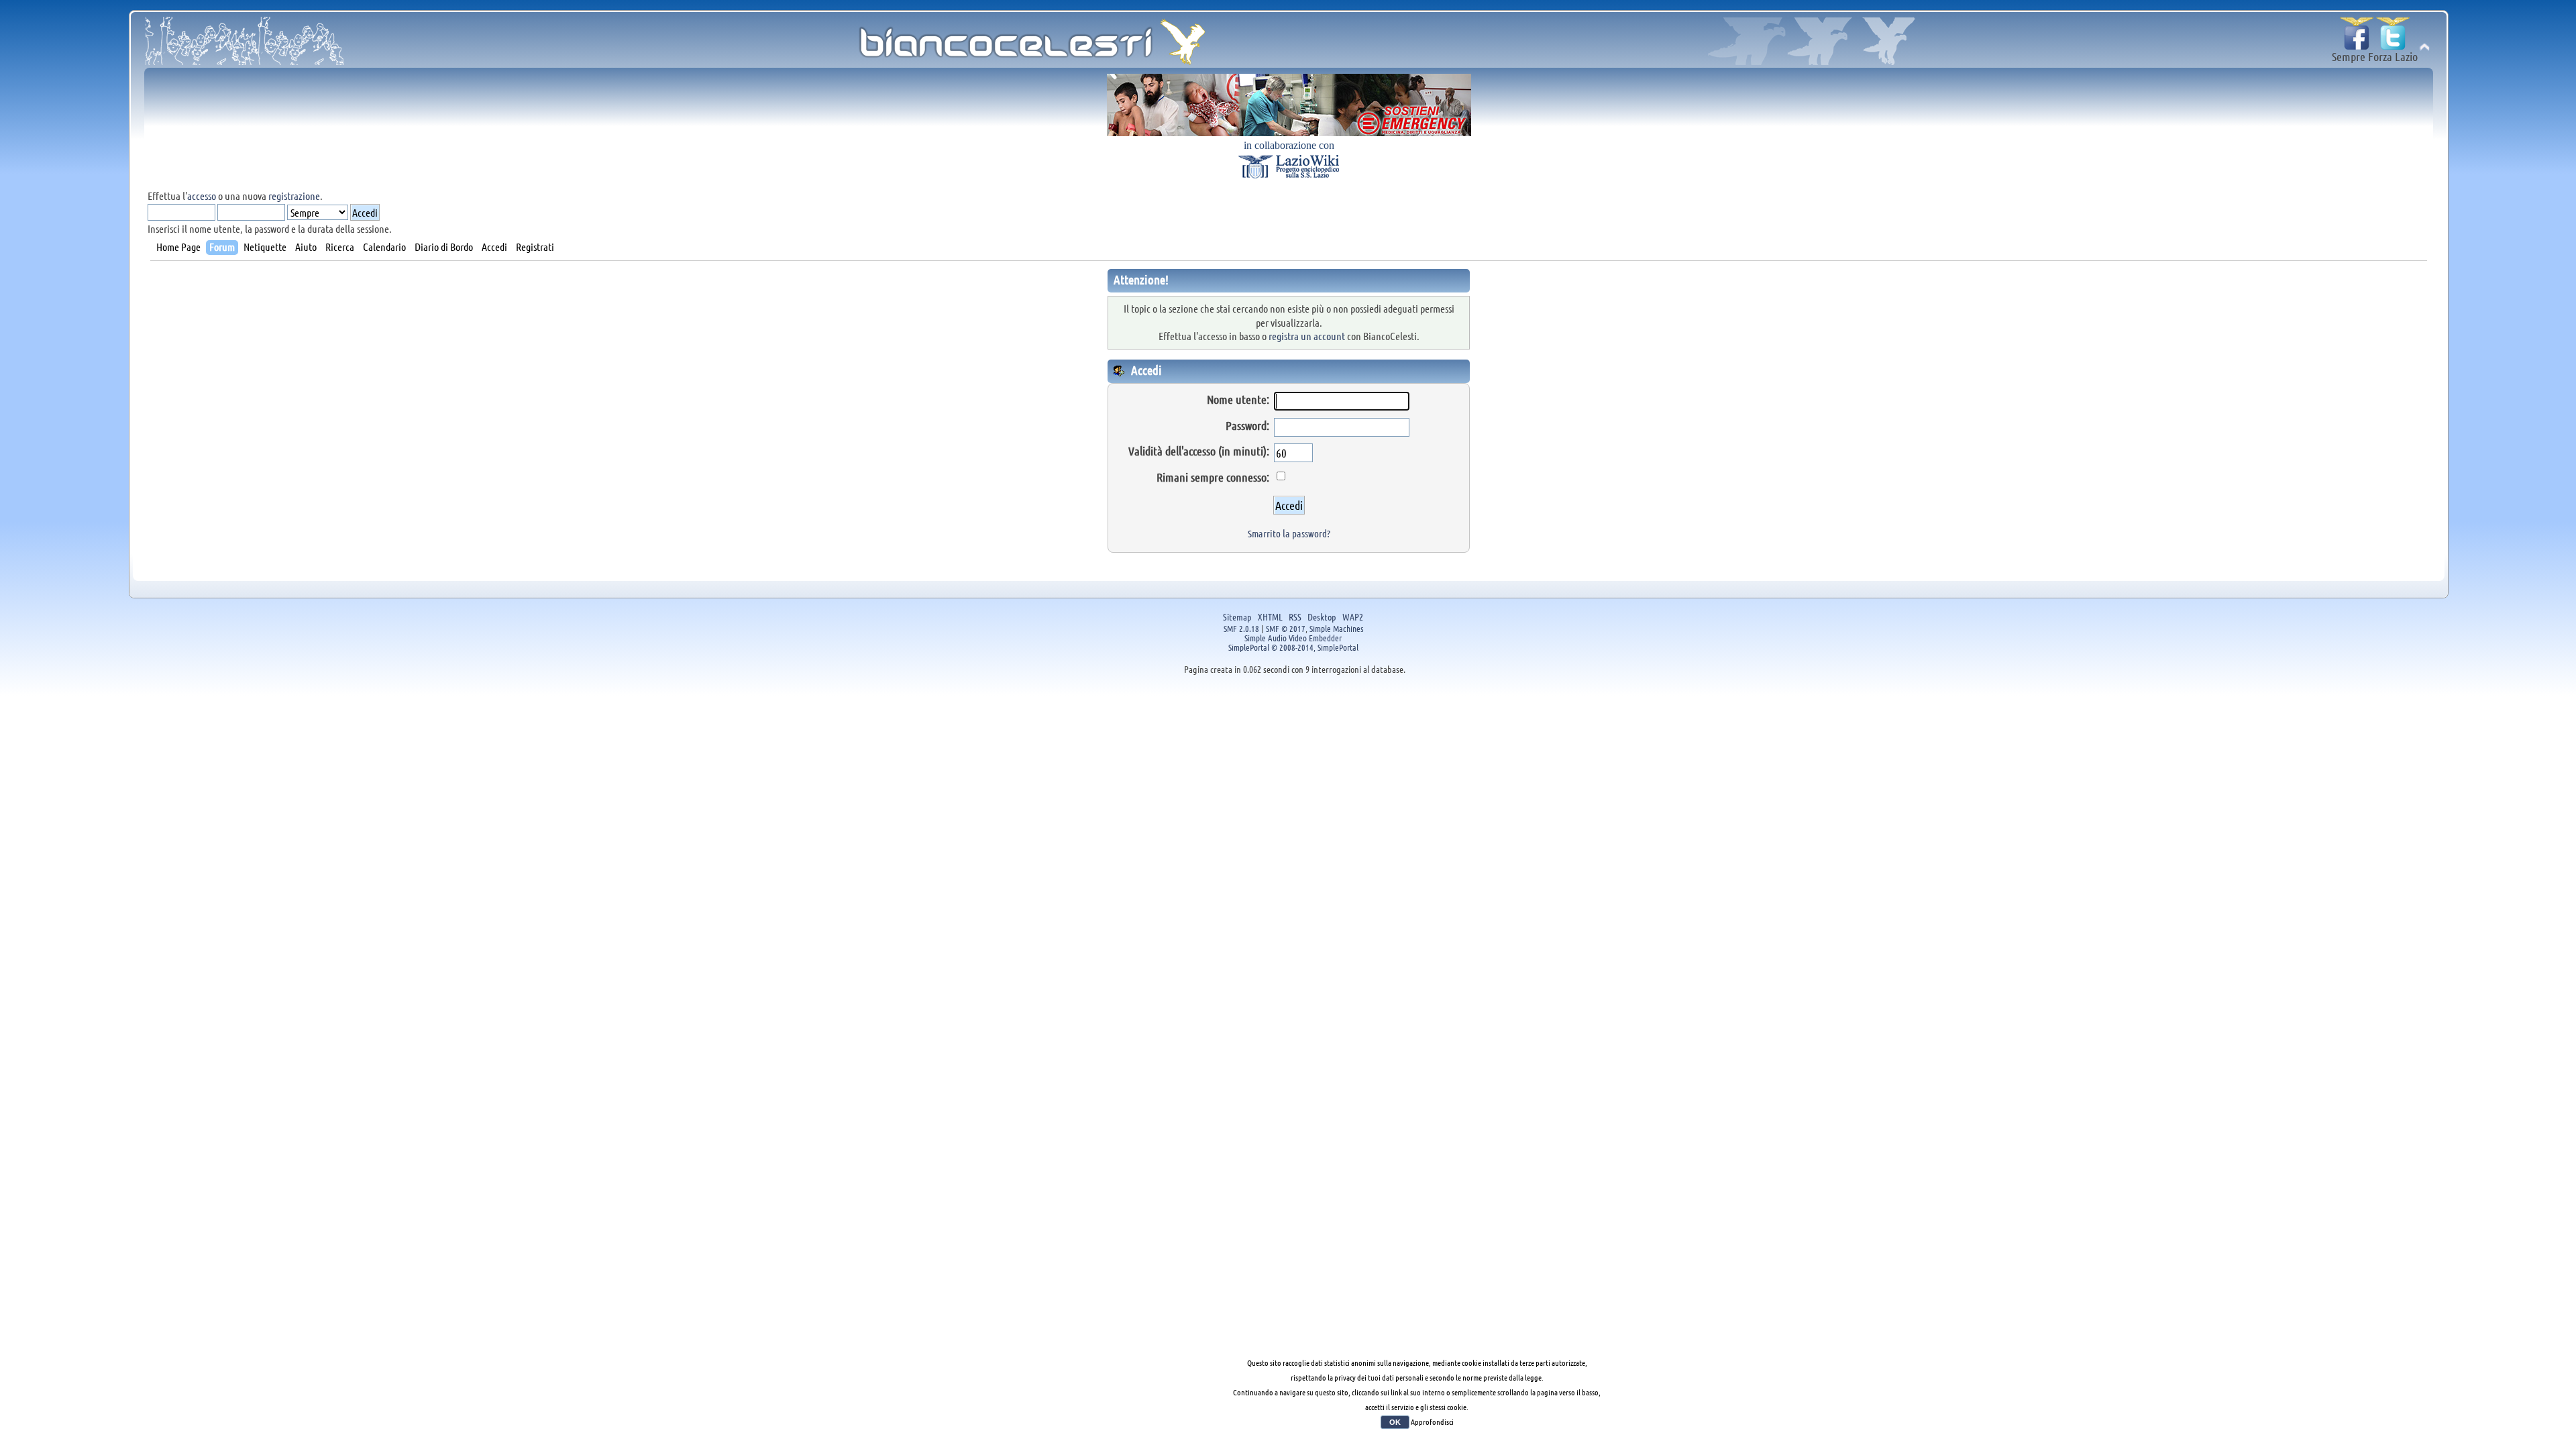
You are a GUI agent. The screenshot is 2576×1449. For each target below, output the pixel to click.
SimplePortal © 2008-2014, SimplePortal (1293, 647)
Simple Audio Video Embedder (1293, 638)
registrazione (294, 196)
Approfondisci (1432, 1421)
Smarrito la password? (1289, 533)
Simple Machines (1336, 628)
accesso (202, 196)
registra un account (1307, 336)
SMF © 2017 (1286, 628)
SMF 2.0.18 (1241, 628)
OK (1395, 1422)
